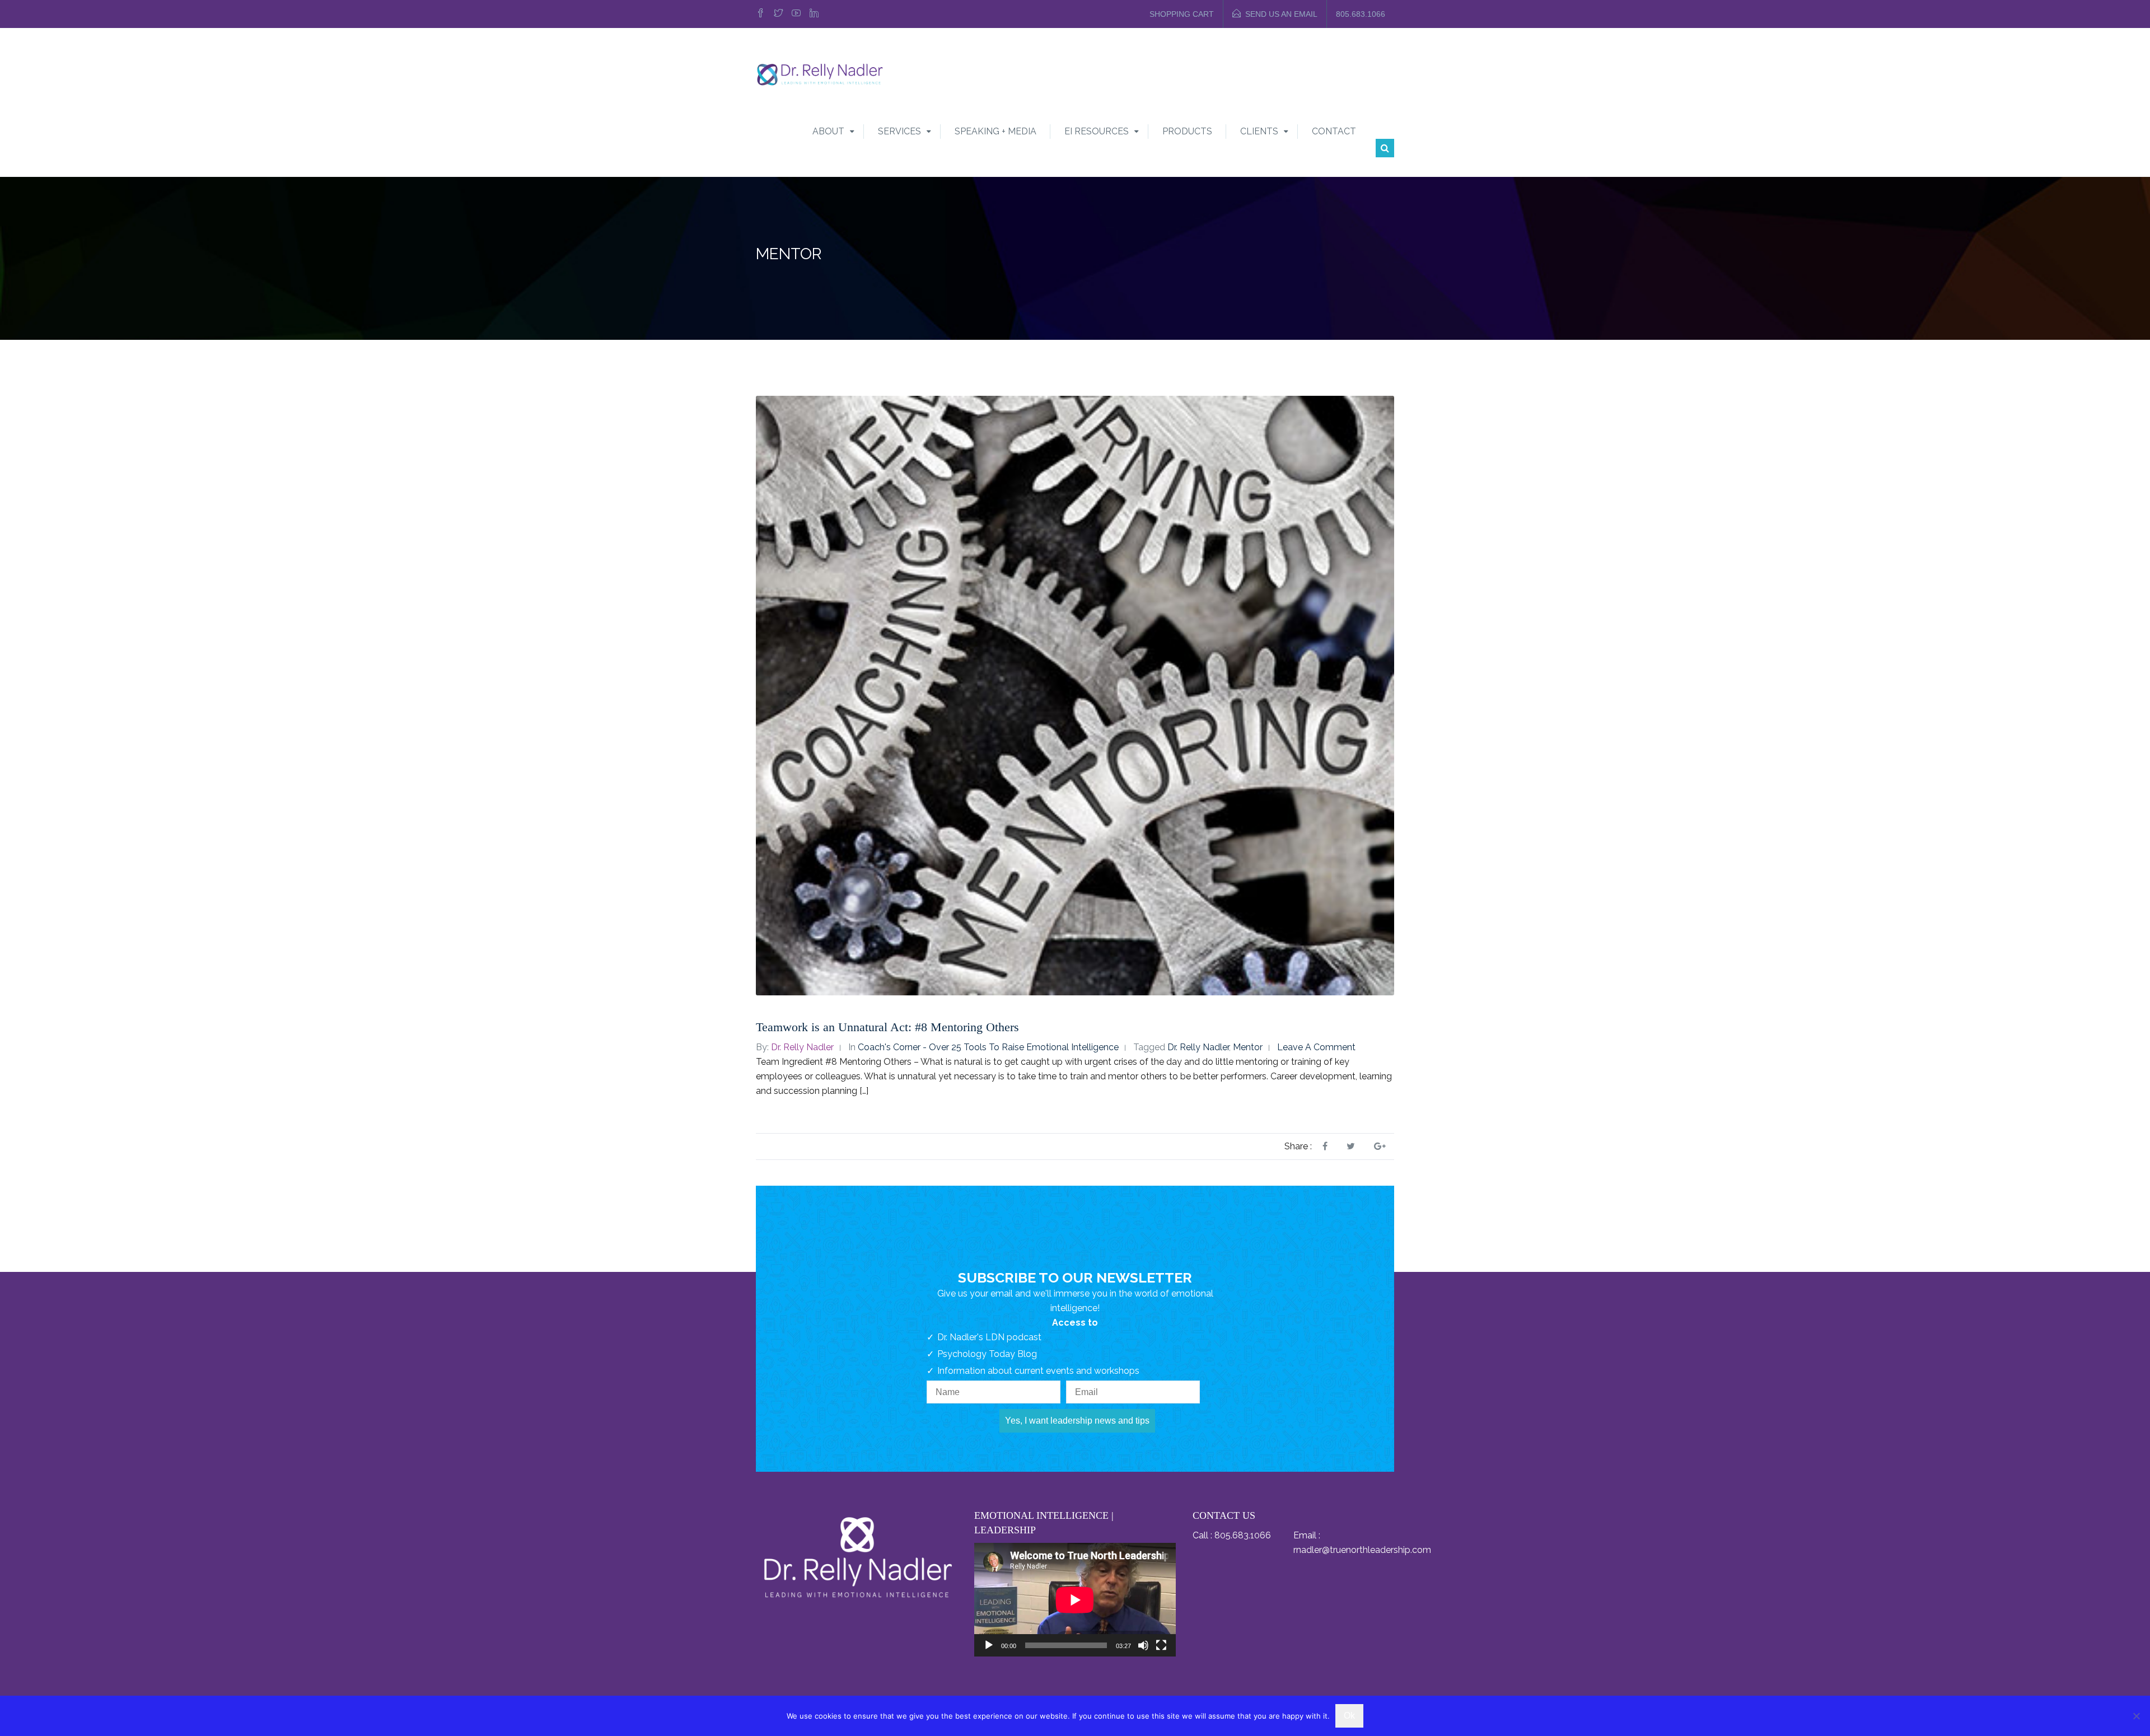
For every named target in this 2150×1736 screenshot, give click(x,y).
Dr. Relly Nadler (802, 1047)
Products (1187, 131)
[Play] (989, 1645)
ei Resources (1097, 131)
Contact (1334, 131)
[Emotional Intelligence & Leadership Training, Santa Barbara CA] (820, 74)
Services (899, 131)
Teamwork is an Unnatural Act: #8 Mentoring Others (887, 1027)
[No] (2136, 1716)
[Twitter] (778, 14)
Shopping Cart (1182, 14)
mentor (1248, 1047)
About (828, 131)
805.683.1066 (1361, 14)
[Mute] (1143, 1645)
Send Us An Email (1281, 14)
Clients (1259, 131)
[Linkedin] (814, 14)
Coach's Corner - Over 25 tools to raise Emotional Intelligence (988, 1047)
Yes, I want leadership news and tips (1077, 1421)
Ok (1349, 1716)
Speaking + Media (995, 131)
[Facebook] (762, 14)
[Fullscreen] (1161, 1645)
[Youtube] (796, 14)
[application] (1075, 1600)
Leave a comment (1316, 1047)
